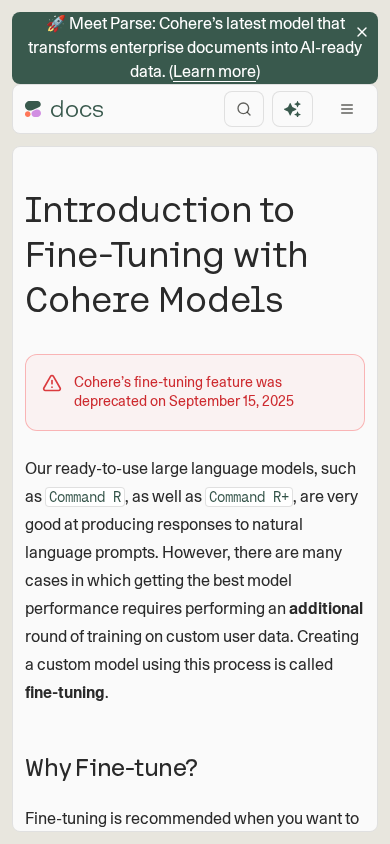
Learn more (214, 71)
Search (244, 109)
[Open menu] (347, 109)
